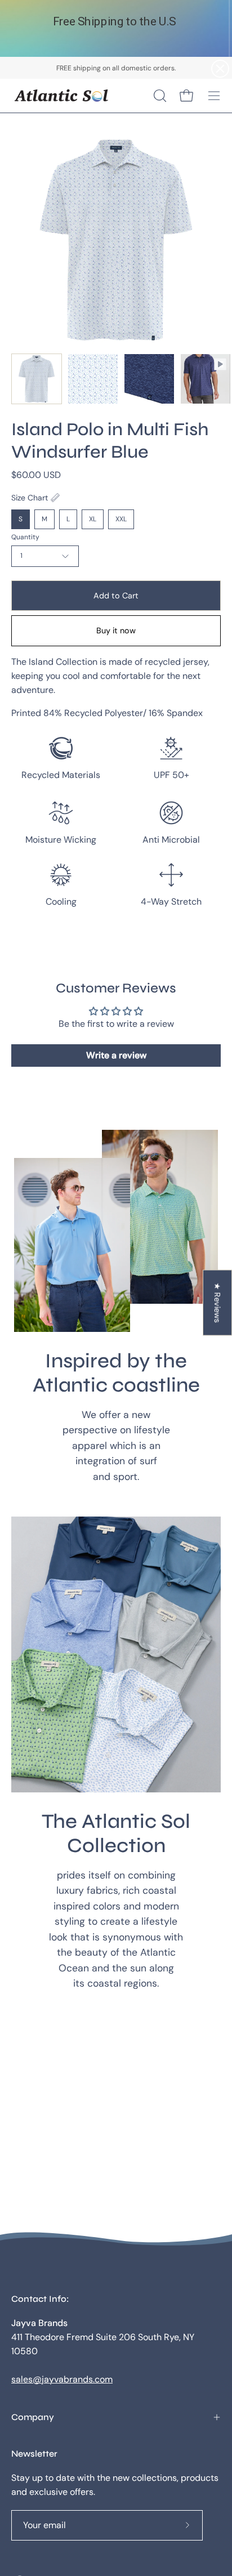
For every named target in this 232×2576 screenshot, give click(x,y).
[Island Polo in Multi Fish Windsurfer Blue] (37, 379)
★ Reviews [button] (217, 1303)
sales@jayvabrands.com (62, 2379)
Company (33, 2417)
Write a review (116, 1055)
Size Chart (30, 498)
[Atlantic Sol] (62, 96)
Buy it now (116, 630)
